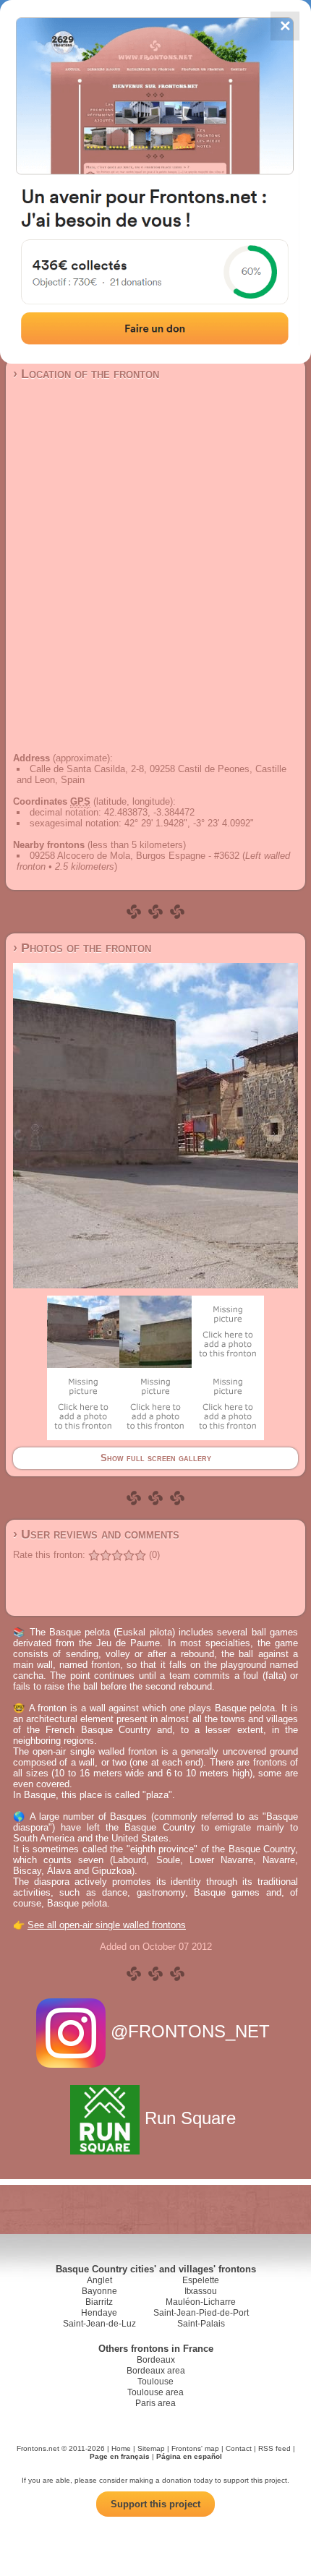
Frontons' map (195, 2448)
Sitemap (151, 2448)
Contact (239, 2448)
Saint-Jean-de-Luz (99, 2324)
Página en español (189, 2456)
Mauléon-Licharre (201, 2302)
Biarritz (99, 2302)
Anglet (99, 2280)
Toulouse (155, 2382)
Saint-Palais (201, 2324)
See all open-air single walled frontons (107, 1925)
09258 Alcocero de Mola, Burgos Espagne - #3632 (135, 856)
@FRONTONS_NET (190, 2031)
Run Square (190, 2118)
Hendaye (99, 2313)
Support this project (155, 2504)
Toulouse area (155, 2392)
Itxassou (201, 2291)
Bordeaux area (156, 2371)
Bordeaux (156, 2360)
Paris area (155, 2403)
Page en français (120, 2456)
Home (121, 2448)
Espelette (201, 2280)
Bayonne (99, 2291)
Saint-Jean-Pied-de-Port (201, 2313)
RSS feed (274, 2448)
